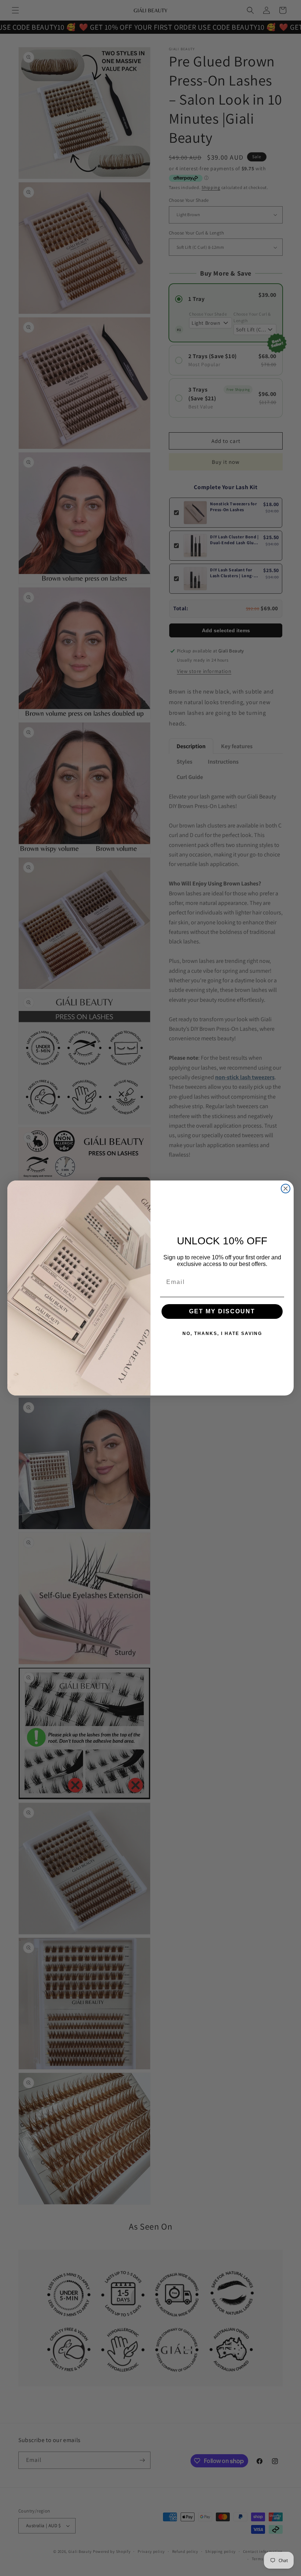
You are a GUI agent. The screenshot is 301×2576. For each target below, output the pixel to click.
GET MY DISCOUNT (222, 1311)
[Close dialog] (286, 1189)
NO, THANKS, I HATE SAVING (222, 1334)
